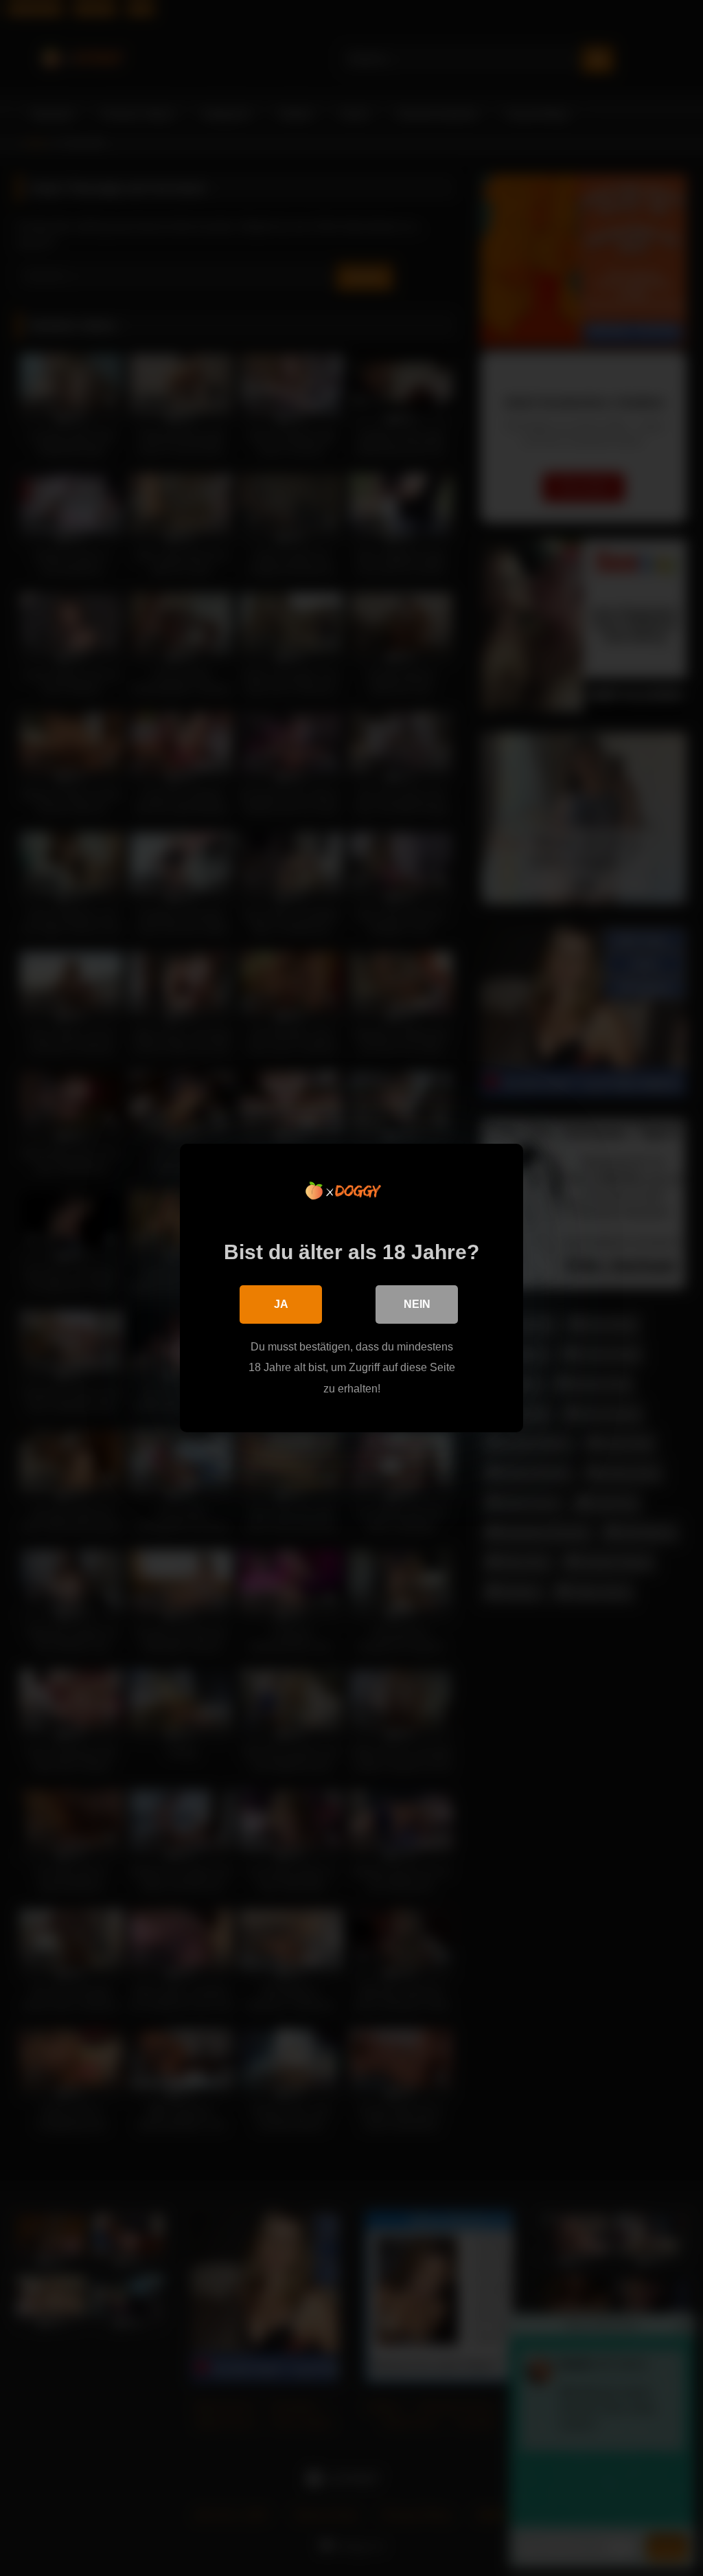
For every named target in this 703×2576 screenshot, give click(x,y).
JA (281, 1304)
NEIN (417, 1304)
